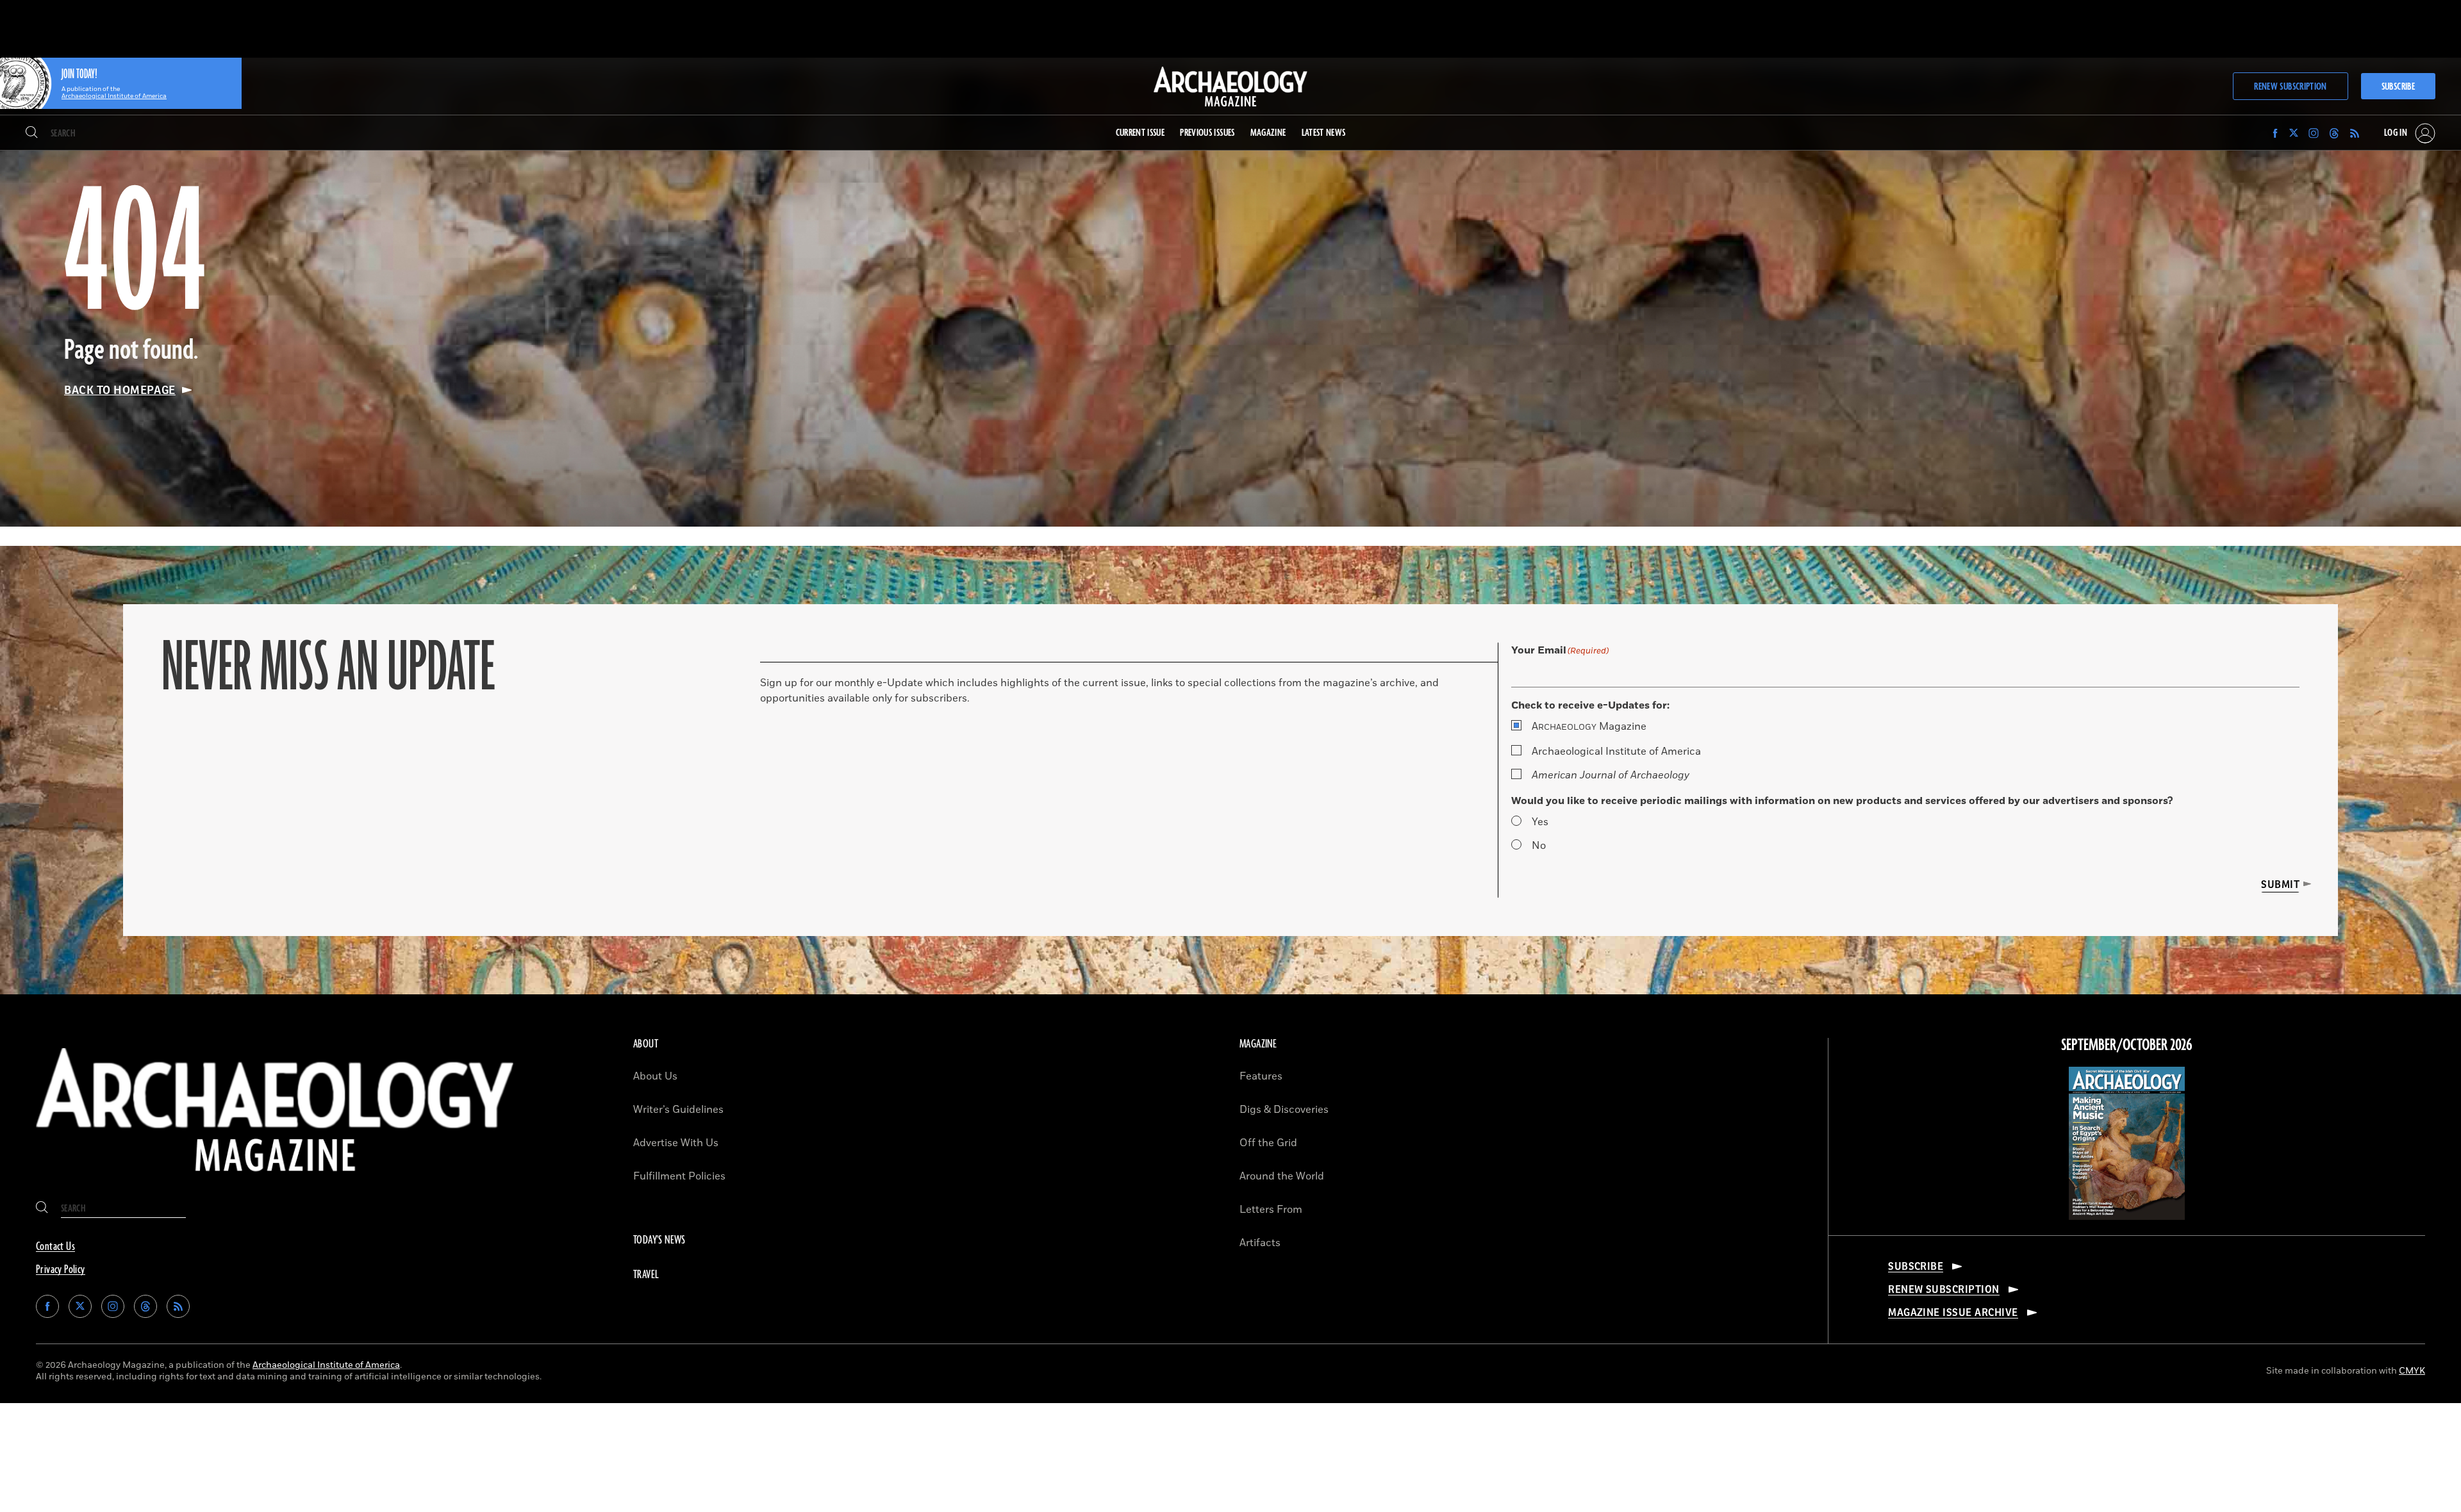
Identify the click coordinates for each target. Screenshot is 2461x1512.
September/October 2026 (2127, 1046)
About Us (655, 1076)
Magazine (1589, 727)
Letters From (1271, 1210)
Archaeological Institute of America (1616, 752)
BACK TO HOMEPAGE (120, 390)
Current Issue (1140, 133)
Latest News (1324, 133)
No (1539, 846)
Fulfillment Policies (679, 1176)
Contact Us (55, 1247)
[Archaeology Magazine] (275, 1181)
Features (1261, 1076)
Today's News (659, 1240)
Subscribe (2398, 87)
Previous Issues (1207, 133)
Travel (646, 1275)
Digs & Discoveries (1284, 1110)
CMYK (2412, 1371)
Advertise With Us (676, 1143)
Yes (1540, 822)
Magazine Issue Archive (1953, 1313)
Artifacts (1260, 1243)
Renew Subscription (2290, 87)
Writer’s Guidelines (678, 1110)
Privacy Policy (61, 1270)
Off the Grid (1268, 1143)
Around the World (1282, 1176)
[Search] (32, 133)
